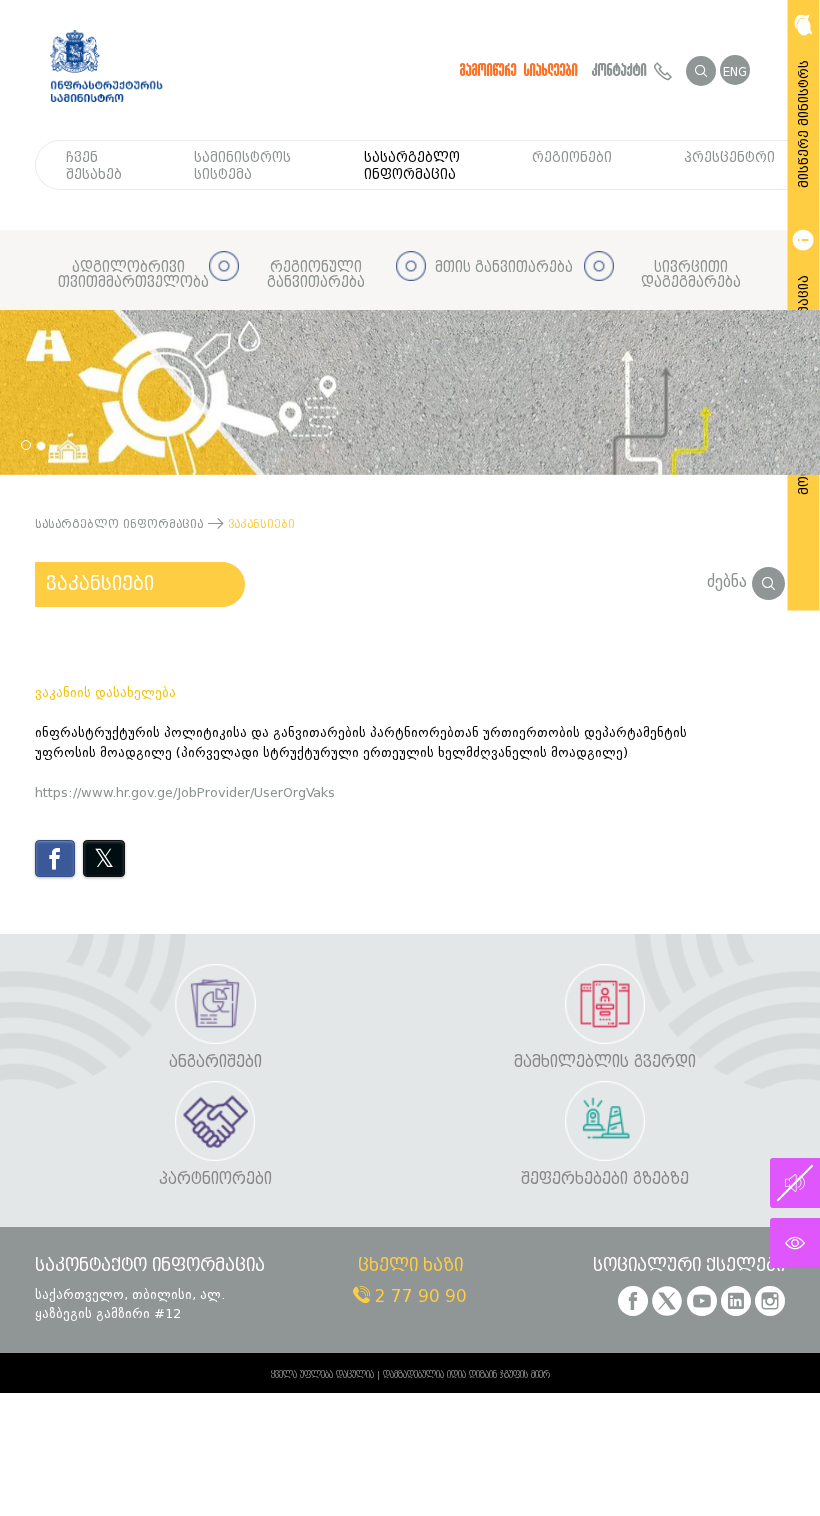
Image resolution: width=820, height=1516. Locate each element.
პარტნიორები (215, 1179)
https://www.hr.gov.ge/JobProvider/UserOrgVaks (185, 792)
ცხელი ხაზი (410, 1266)
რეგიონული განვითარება (316, 275)
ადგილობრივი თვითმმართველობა (129, 275)
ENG (735, 71)
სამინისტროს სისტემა (242, 166)
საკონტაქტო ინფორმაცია (150, 1266)
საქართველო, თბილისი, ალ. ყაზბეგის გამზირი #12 (130, 1304)
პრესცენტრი (729, 157)
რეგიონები (572, 157)
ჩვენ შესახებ (94, 166)
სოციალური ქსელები (689, 1266)
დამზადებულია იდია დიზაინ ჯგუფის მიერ (466, 1375)
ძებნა (729, 581)
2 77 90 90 (418, 1296)
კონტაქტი (623, 70)
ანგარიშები (215, 1062)
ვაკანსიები (100, 584)
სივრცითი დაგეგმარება (691, 275)
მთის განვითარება (504, 267)
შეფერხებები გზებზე (605, 1179)
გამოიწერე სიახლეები (519, 70)
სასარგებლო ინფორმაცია (412, 166)
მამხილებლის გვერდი (605, 1062)
